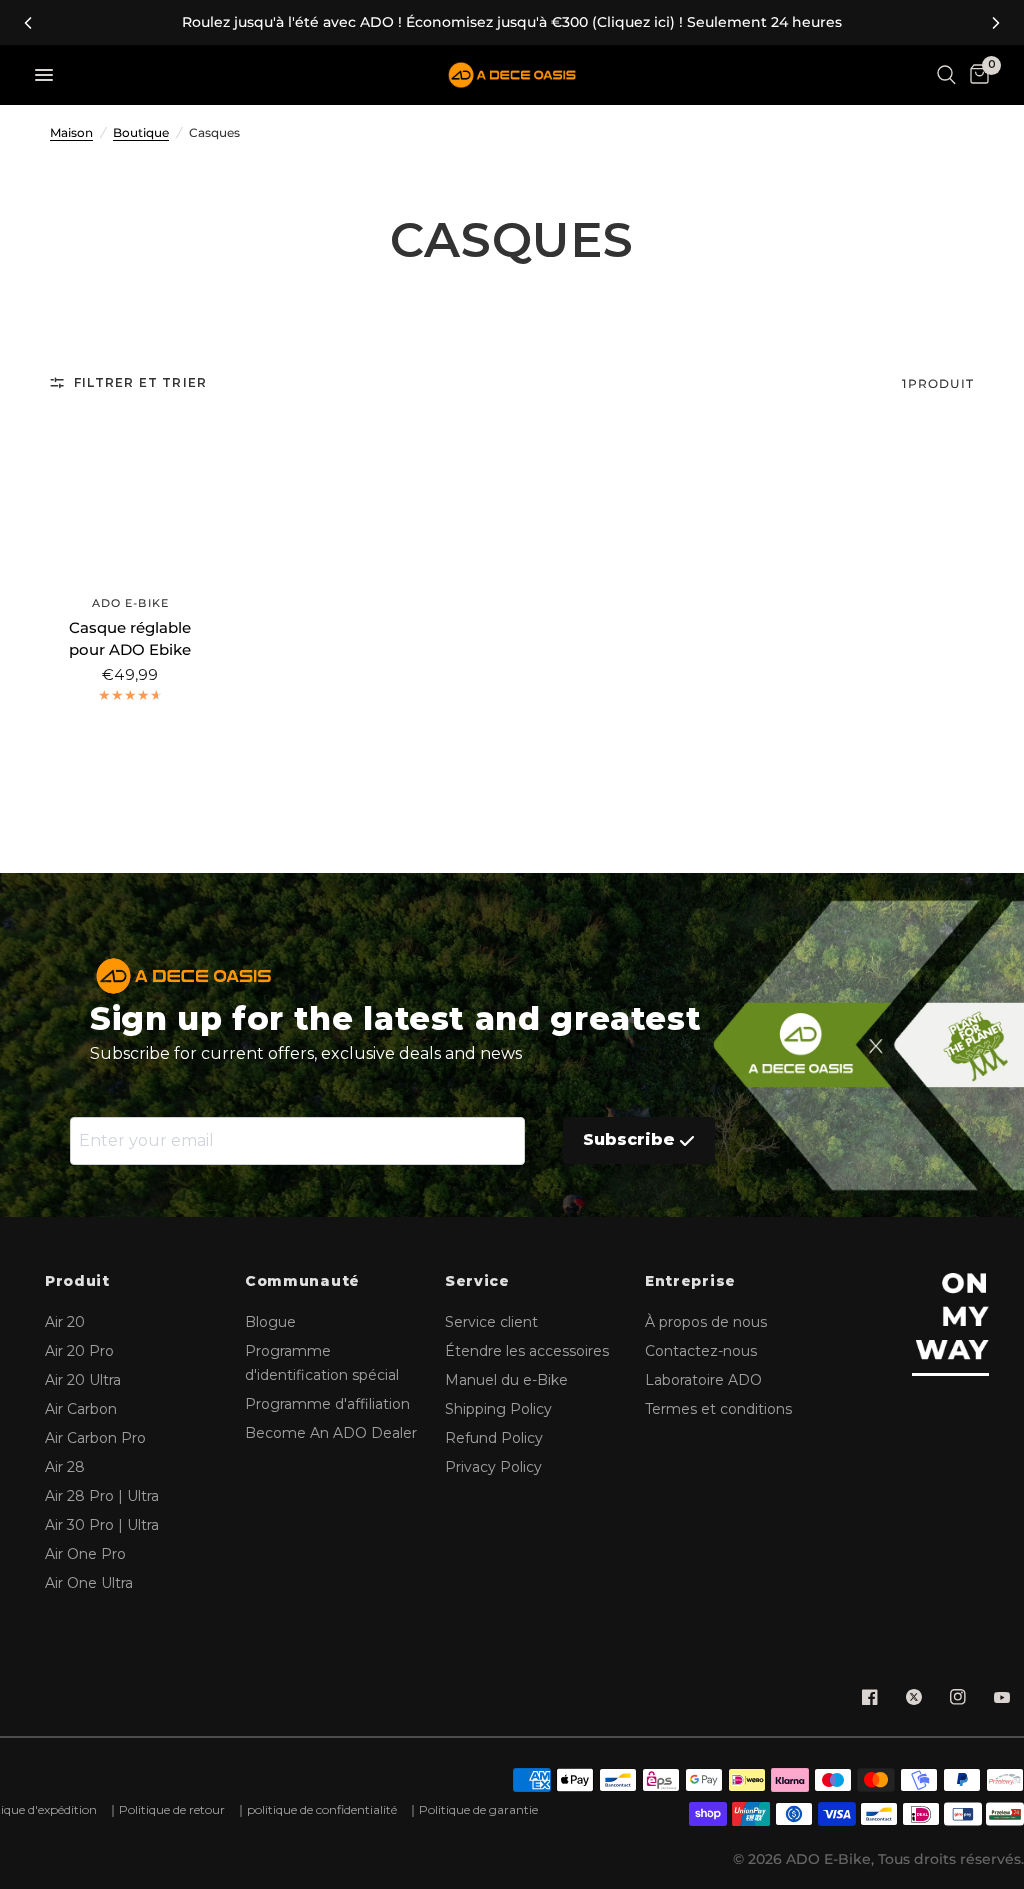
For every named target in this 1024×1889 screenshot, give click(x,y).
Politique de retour (172, 1809)
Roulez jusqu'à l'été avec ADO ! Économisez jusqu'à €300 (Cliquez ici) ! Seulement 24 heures (512, 22)
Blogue (270, 1322)
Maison (71, 132)
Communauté (302, 1281)
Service (477, 1281)
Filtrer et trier (140, 382)
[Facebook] (870, 1697)
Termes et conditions (718, 1409)
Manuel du (506, 1380)
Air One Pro (85, 1554)
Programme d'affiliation (327, 1404)
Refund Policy (494, 1438)
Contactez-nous (701, 1351)
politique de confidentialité (322, 1809)
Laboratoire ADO (703, 1380)
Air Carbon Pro (95, 1438)
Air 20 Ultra (83, 1380)
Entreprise (690, 1281)
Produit (77, 1281)
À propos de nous (706, 1322)
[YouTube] (1002, 1697)
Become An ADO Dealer (331, 1433)
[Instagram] (958, 1697)
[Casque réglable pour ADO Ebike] (130, 497)
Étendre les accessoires (527, 1351)
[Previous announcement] (28, 23)
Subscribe (629, 1139)
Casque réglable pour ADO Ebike (130, 639)
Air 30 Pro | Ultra (102, 1525)
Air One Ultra (89, 1583)
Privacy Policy (493, 1467)
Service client (491, 1322)
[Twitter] (914, 1697)
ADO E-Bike (130, 603)
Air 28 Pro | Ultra (102, 1496)
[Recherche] (946, 75)
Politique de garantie (478, 1809)
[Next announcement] (996, 23)
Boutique (141, 132)
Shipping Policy (498, 1409)
